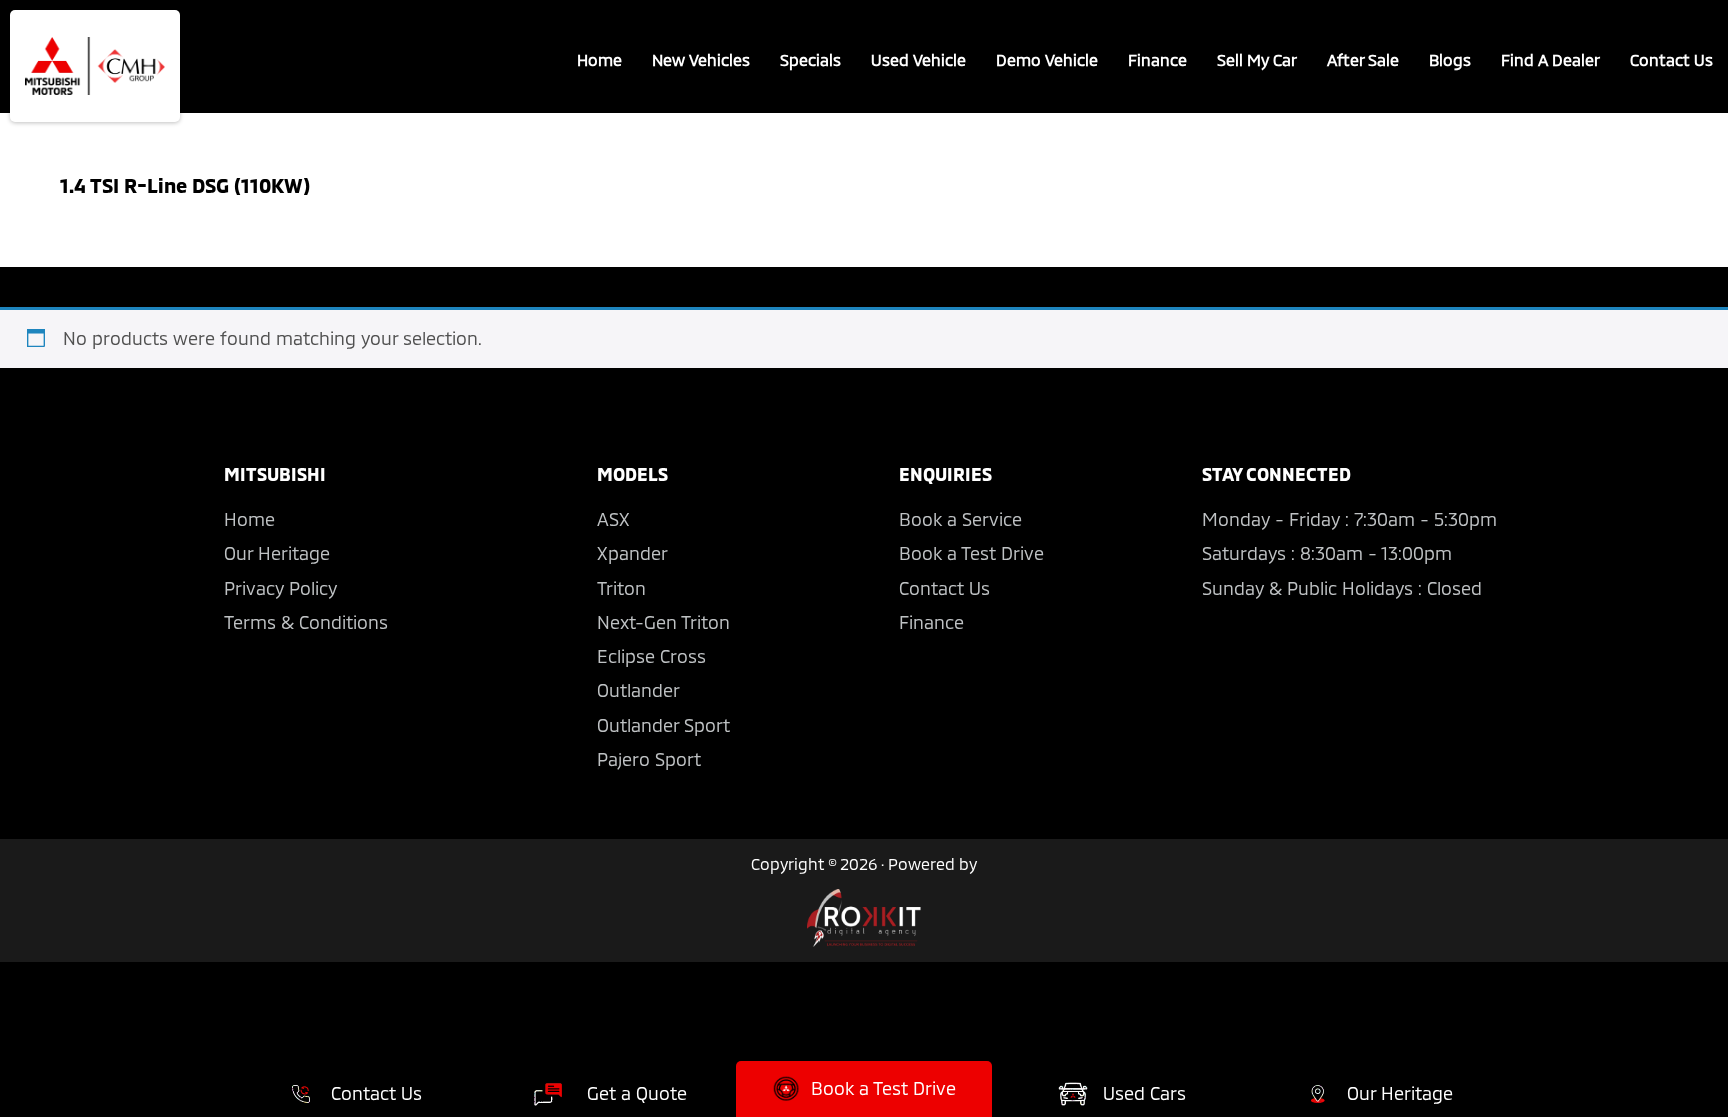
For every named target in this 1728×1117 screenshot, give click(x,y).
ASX (613, 519)
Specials (810, 59)
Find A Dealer (1550, 59)
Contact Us (1671, 59)
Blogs (1450, 59)
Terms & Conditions (306, 622)
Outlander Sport (663, 725)
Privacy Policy (280, 588)
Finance (1157, 59)
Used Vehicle (918, 59)
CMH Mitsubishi (95, 66)
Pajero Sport (649, 759)
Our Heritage (277, 553)
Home (599, 59)
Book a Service (960, 519)
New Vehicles (701, 59)
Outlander (638, 690)
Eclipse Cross (651, 656)
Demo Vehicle (1047, 59)
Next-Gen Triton (663, 622)
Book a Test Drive (971, 553)
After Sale (1363, 59)
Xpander (632, 553)
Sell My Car (1257, 59)
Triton (621, 588)
